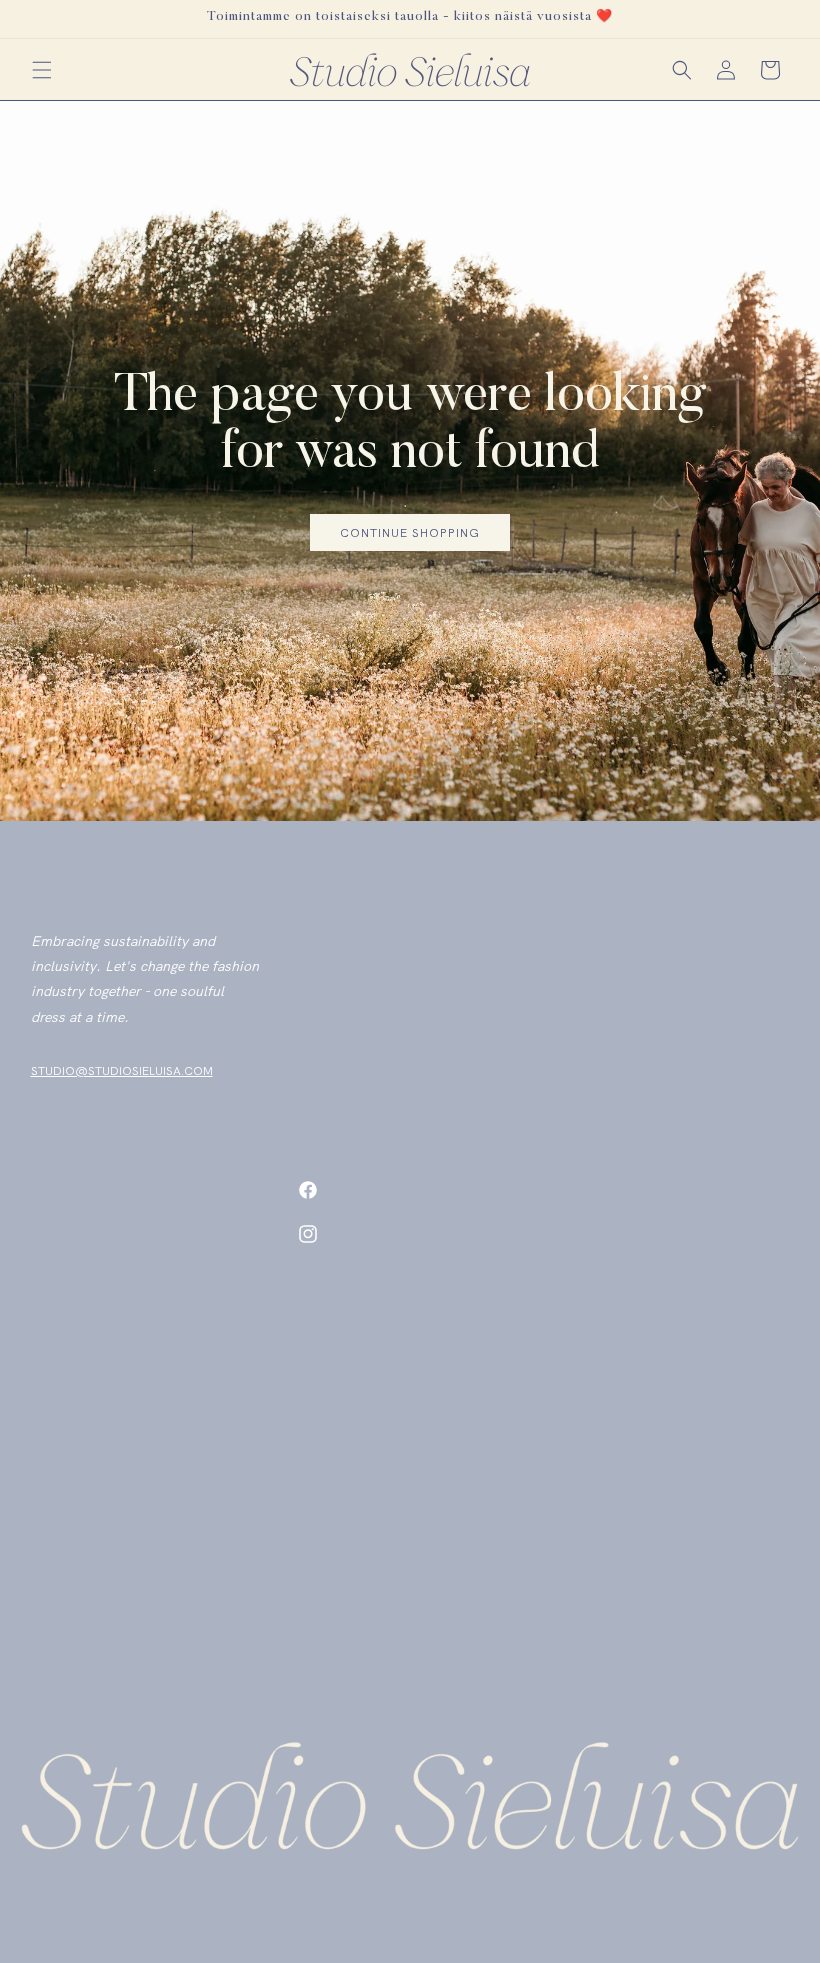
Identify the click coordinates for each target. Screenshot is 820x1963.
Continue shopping (410, 533)
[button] (42, 70)
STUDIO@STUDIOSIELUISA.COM (122, 1071)
